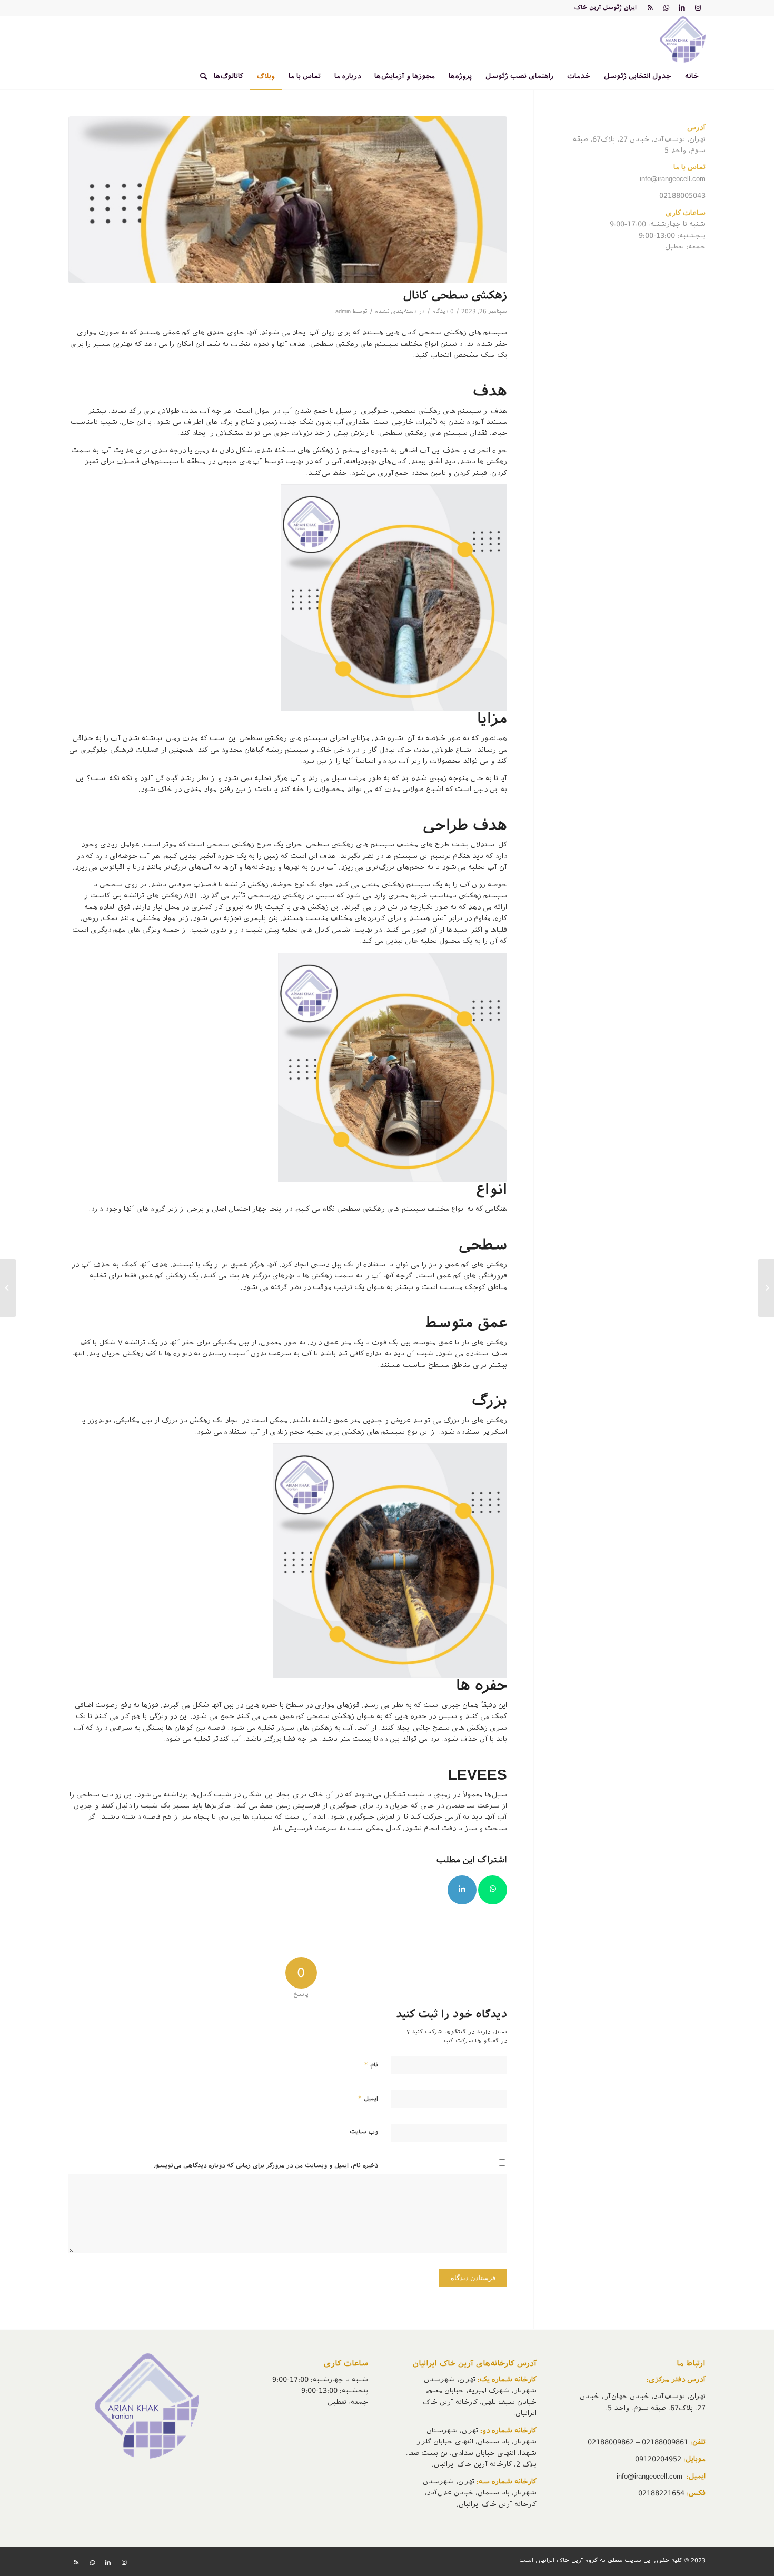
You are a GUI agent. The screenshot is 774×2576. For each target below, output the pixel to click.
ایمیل (368, 2098)
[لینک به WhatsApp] (666, 8)
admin (343, 311)
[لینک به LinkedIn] (682, 8)
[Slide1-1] (288, 200)
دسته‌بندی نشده (396, 311)
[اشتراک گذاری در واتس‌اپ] (493, 1890)
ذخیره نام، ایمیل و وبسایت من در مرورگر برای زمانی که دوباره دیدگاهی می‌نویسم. (266, 2166)
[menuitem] (692, 76)
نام (371, 2065)
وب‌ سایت (364, 2132)
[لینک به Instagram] (698, 8)
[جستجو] (200, 76)
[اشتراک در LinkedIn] (462, 1890)
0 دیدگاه (443, 311)
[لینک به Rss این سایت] (650, 8)
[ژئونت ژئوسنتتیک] (766, 1288)
